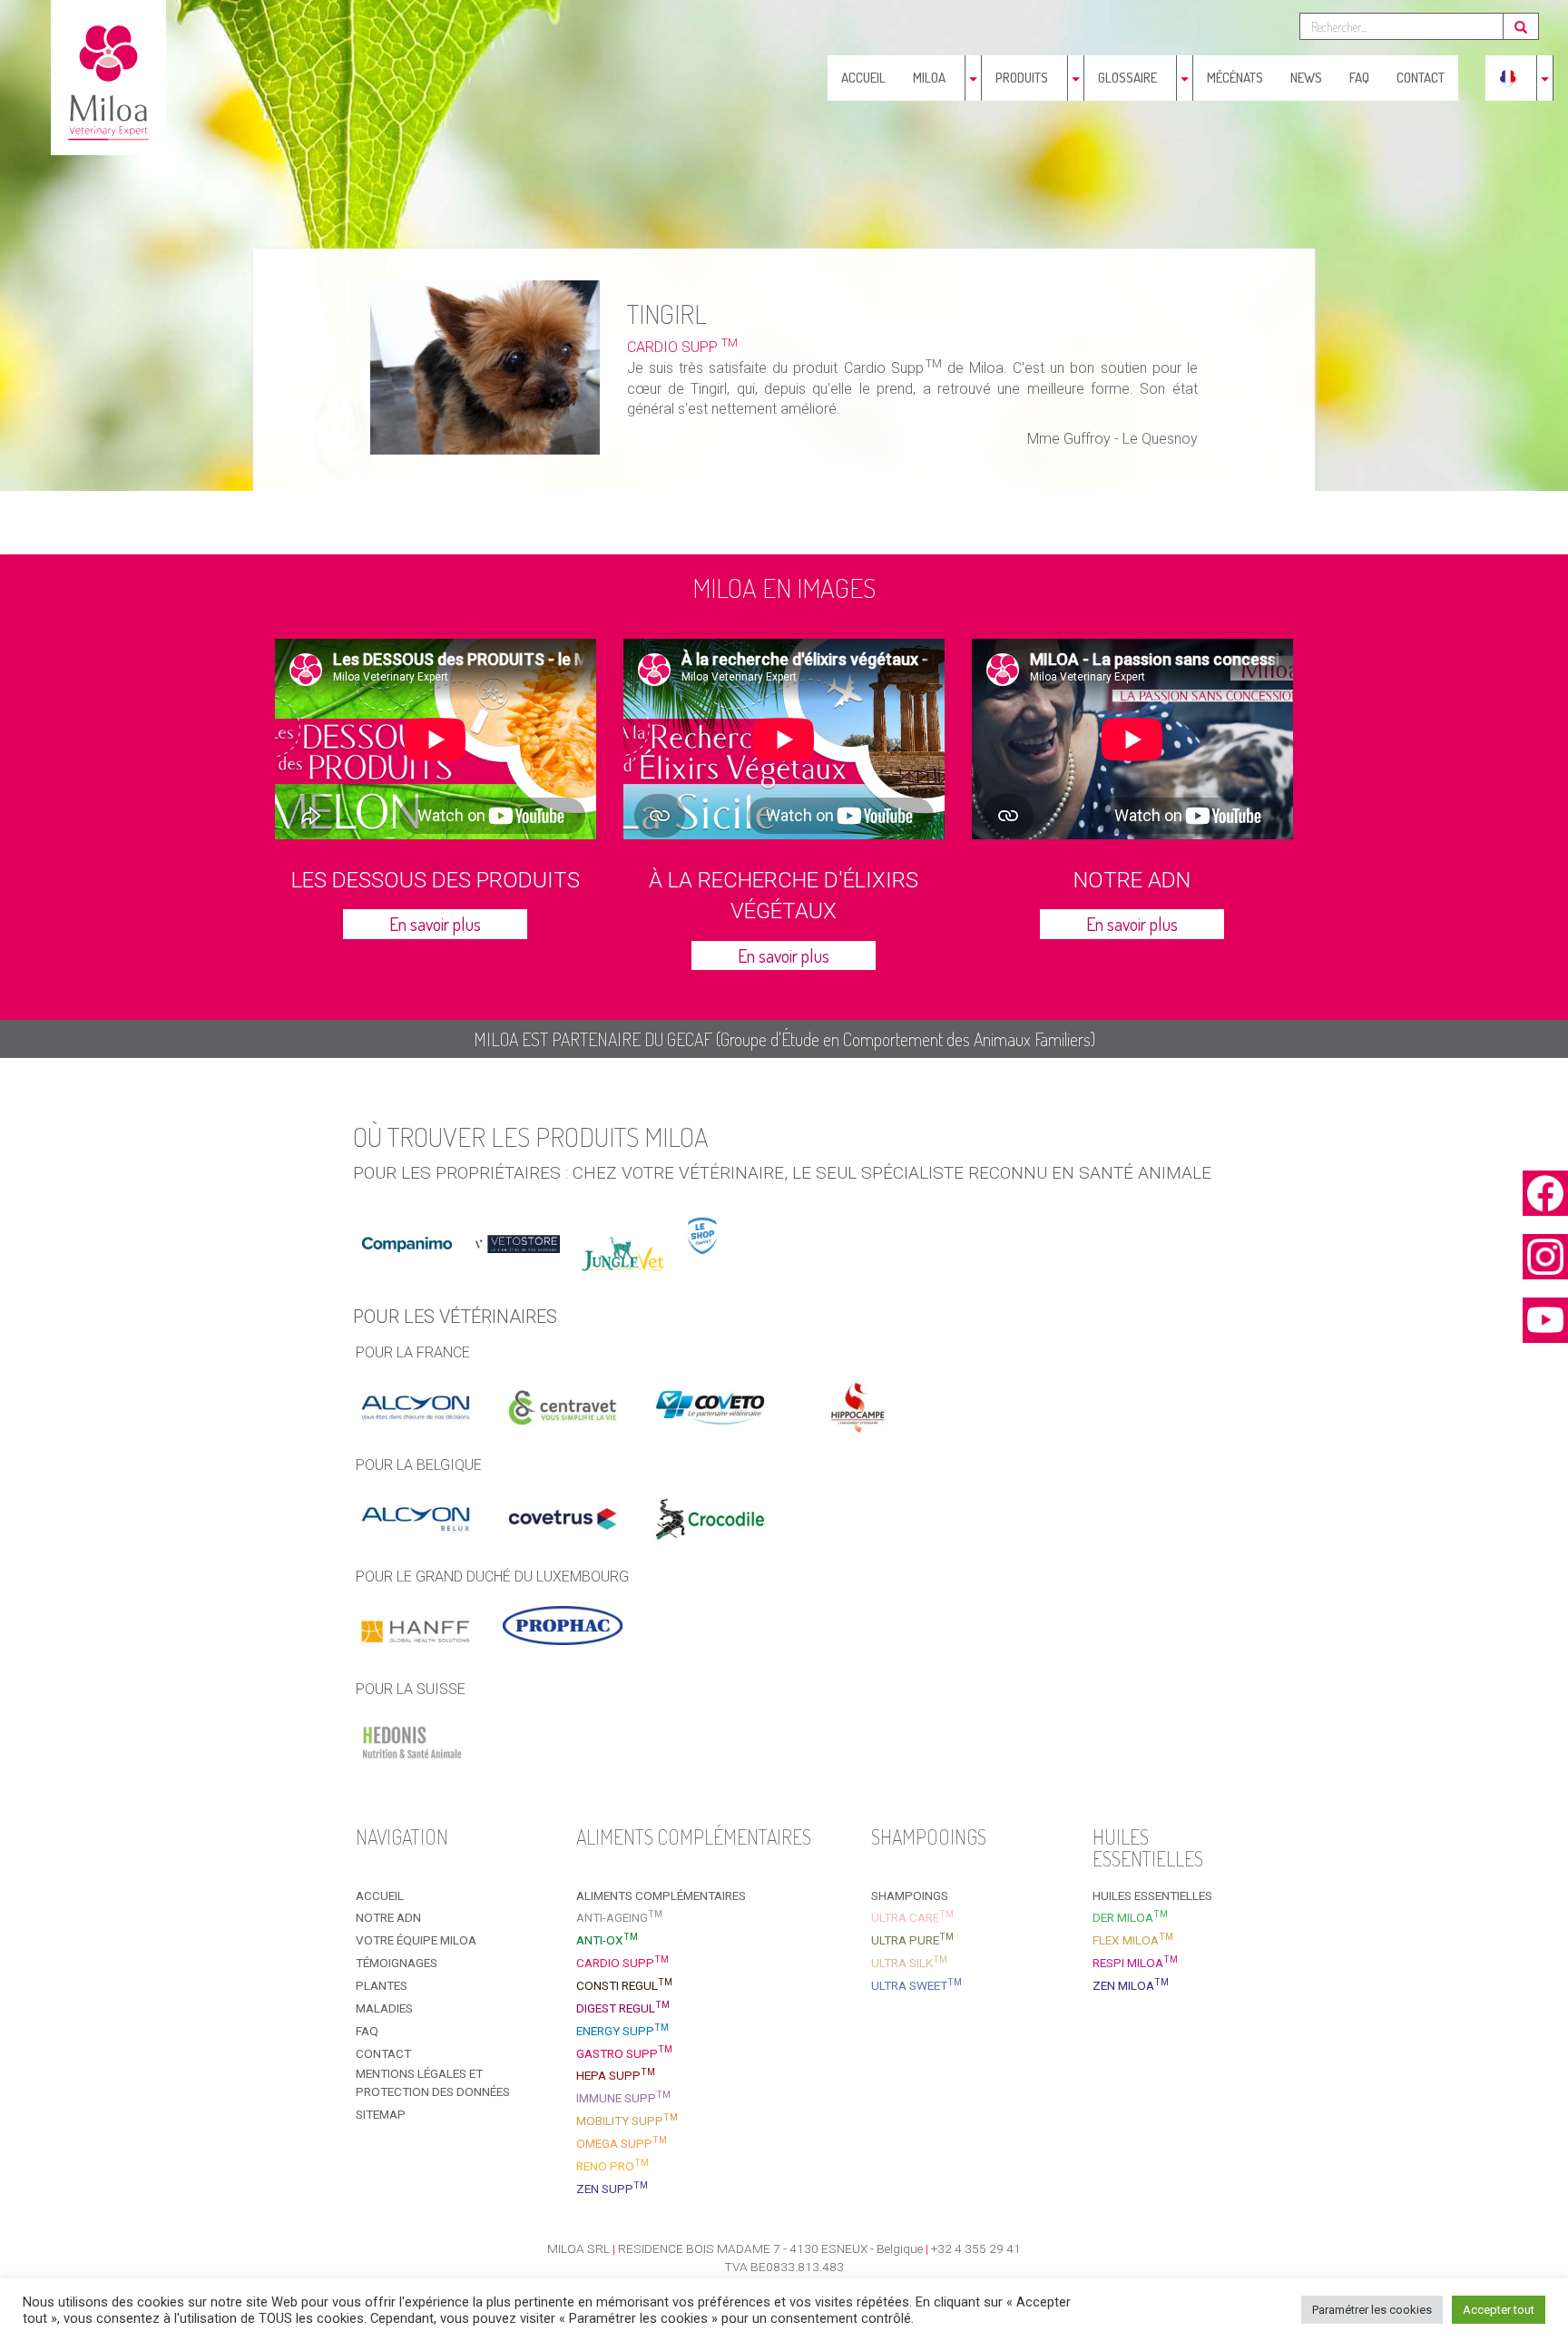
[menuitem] (1508, 78)
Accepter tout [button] (1499, 2310)
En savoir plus (435, 924)
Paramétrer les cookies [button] (1372, 2310)
